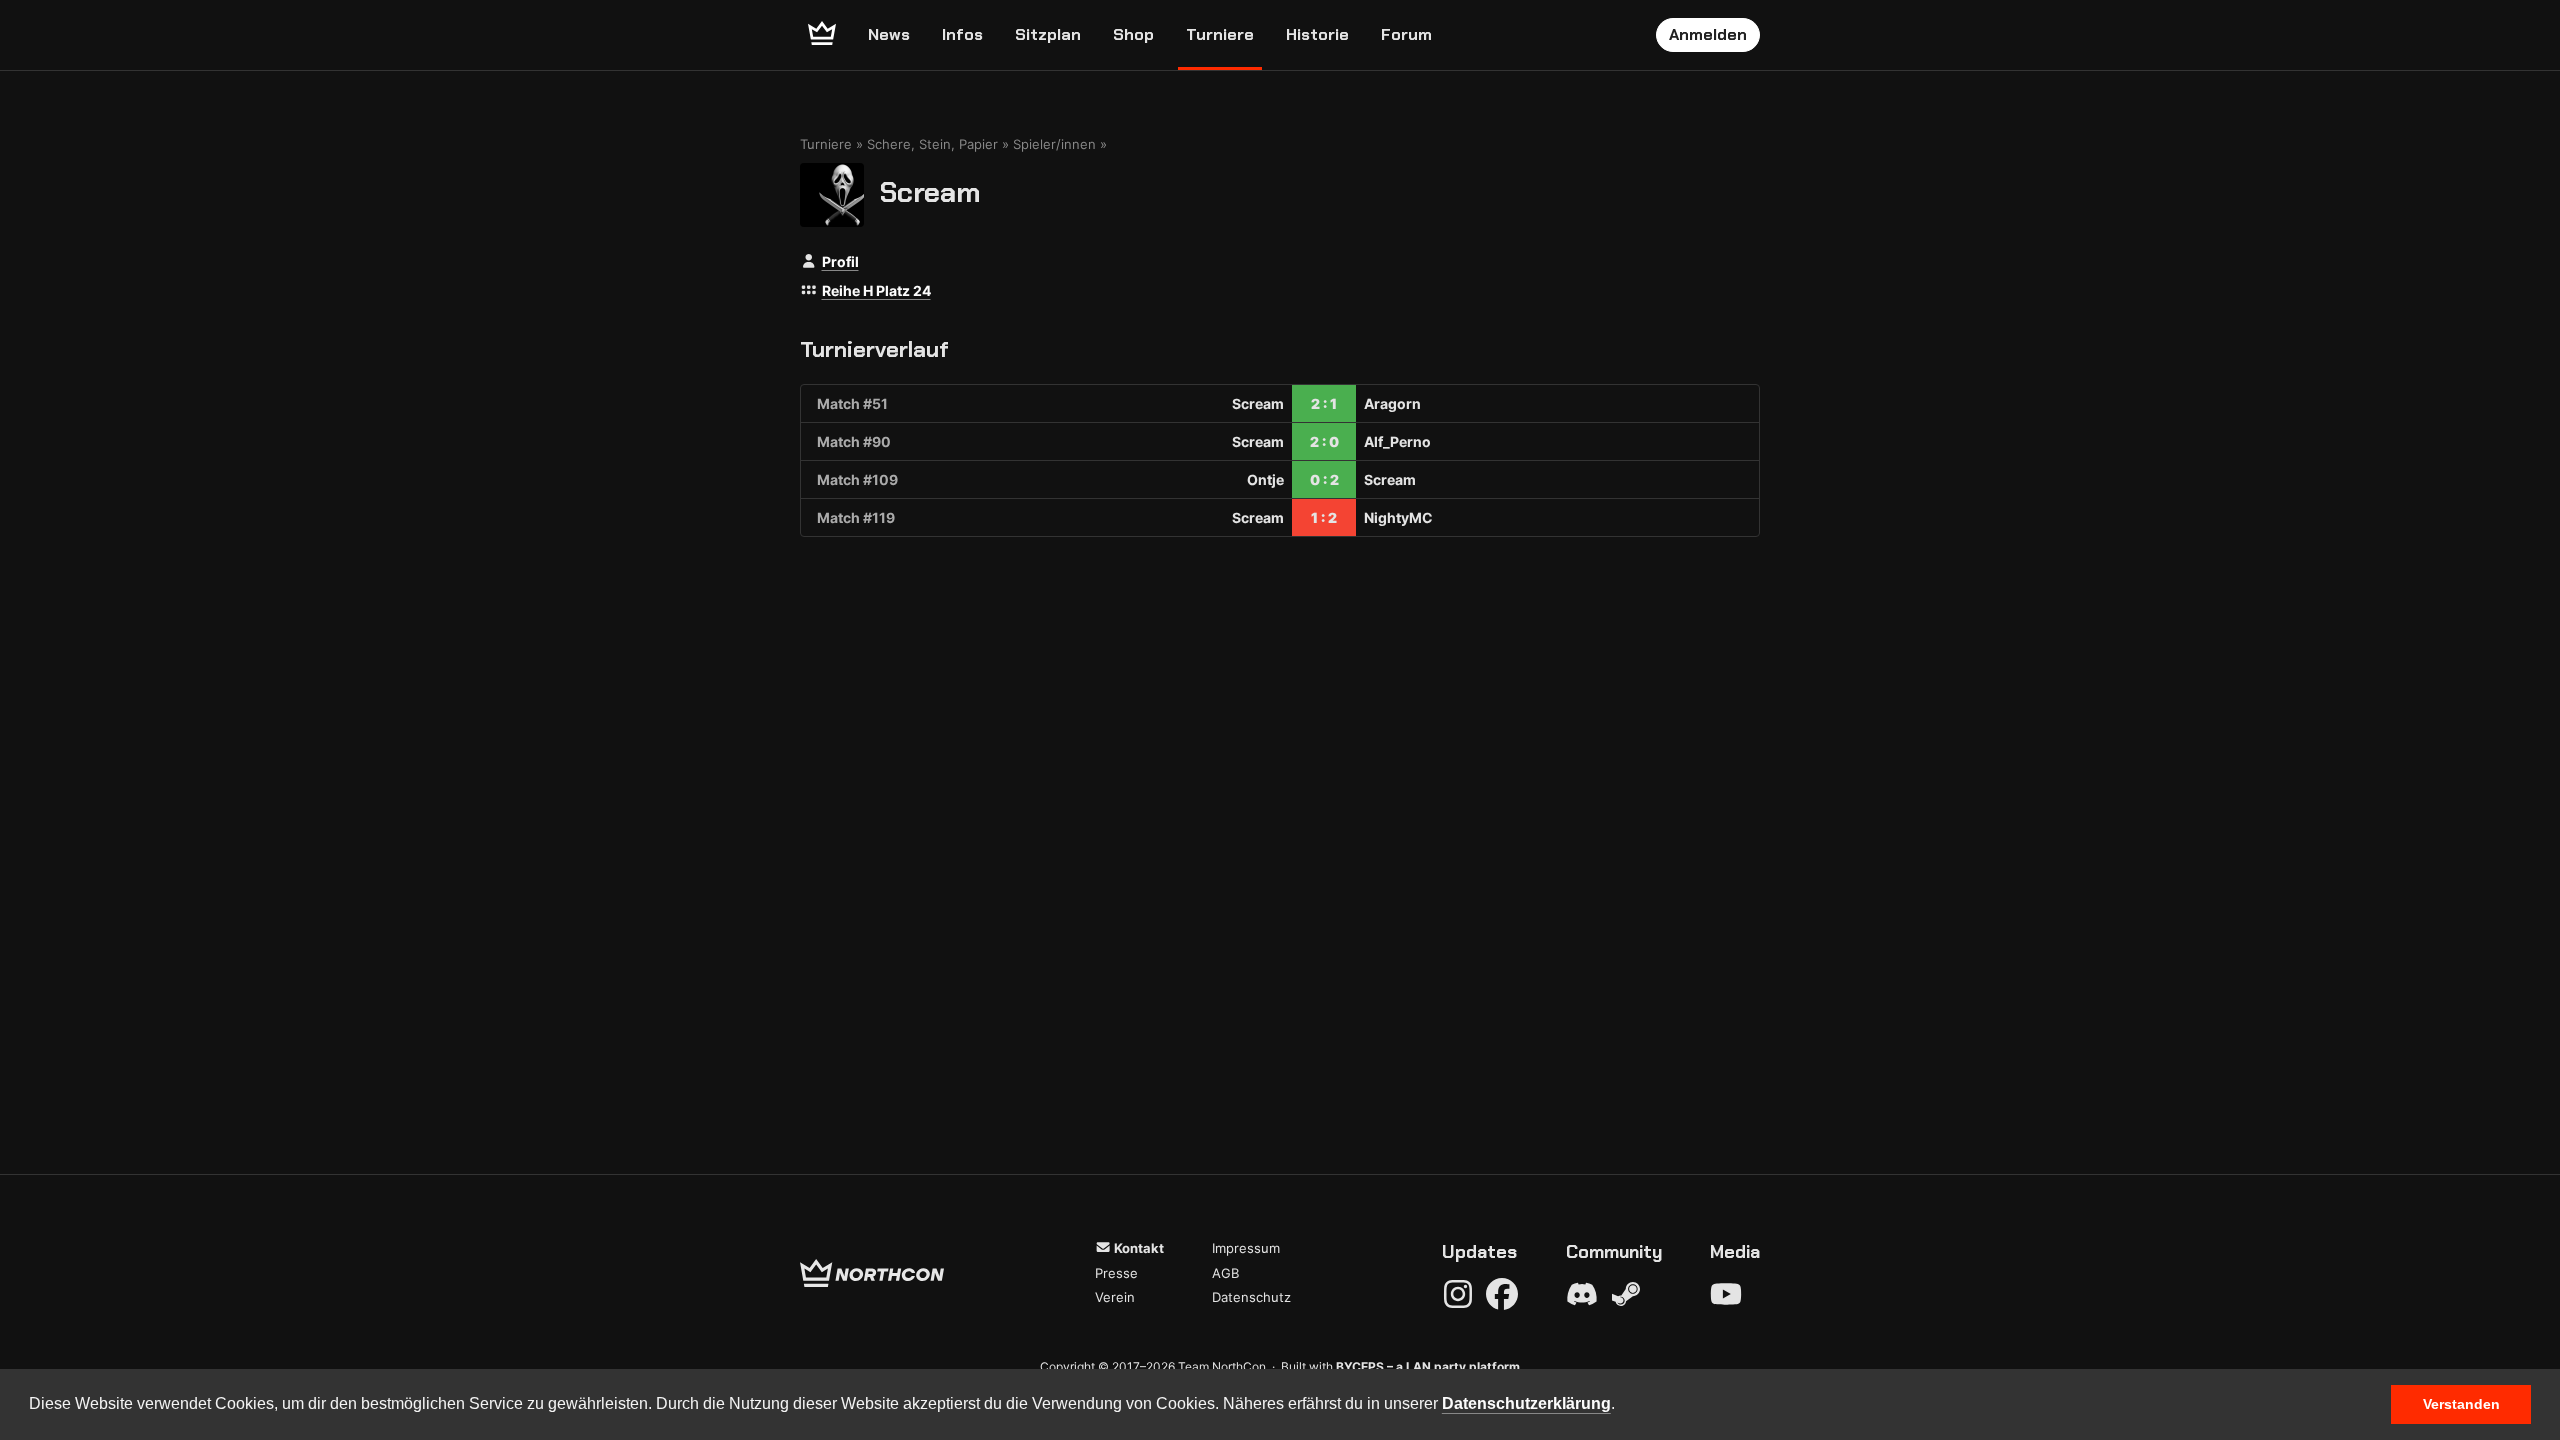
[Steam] (1626, 1294)
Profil (840, 261)
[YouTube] (1726, 1294)
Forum (1406, 34)
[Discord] (1582, 1294)
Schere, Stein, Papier (932, 144)
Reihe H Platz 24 (876, 290)
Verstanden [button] (2461, 1404)
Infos (962, 34)
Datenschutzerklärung (1526, 1403)
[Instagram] (1458, 1294)
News (889, 34)
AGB (1225, 1273)
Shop (1133, 34)
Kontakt (1137, 1248)
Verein (1115, 1297)
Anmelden (1708, 34)
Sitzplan (1048, 34)
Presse (1116, 1273)
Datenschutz (1251, 1297)
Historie (1317, 34)
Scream (930, 191)
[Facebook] (1502, 1294)
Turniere (1220, 34)
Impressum (1246, 1248)
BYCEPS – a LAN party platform (1428, 1366)
